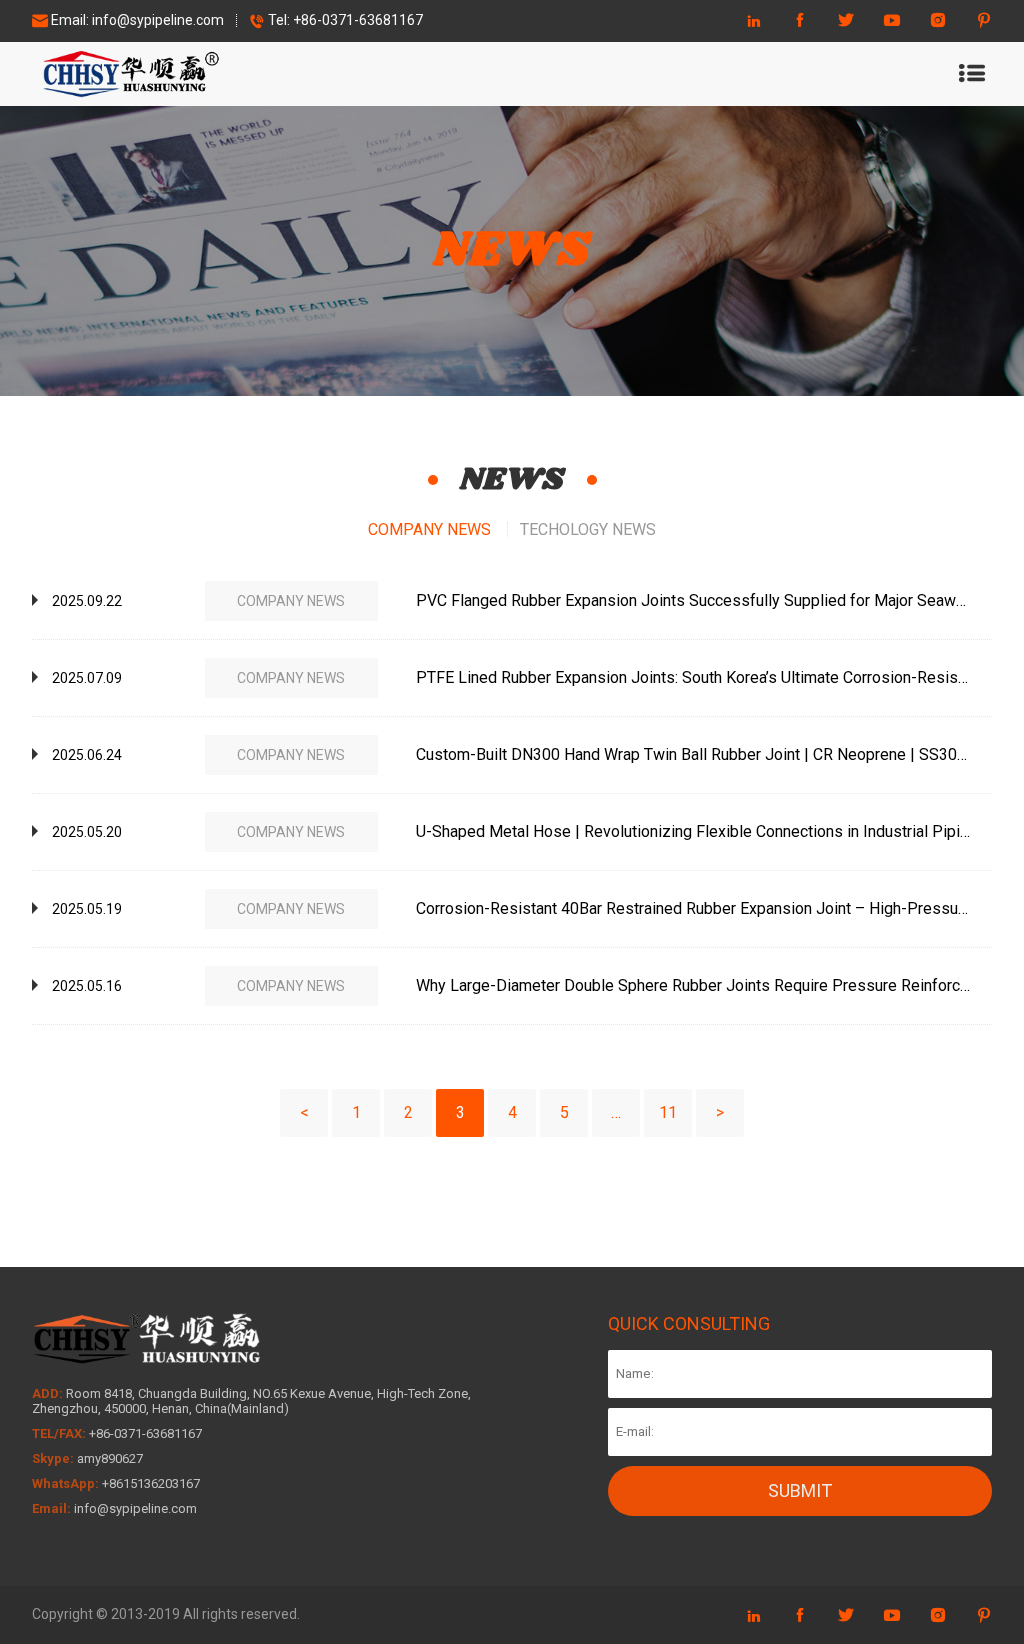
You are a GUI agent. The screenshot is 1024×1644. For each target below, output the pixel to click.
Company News (429, 529)
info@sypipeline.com (158, 20)
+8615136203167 (151, 1483)
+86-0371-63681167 (356, 20)
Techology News (588, 529)
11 (668, 1112)
